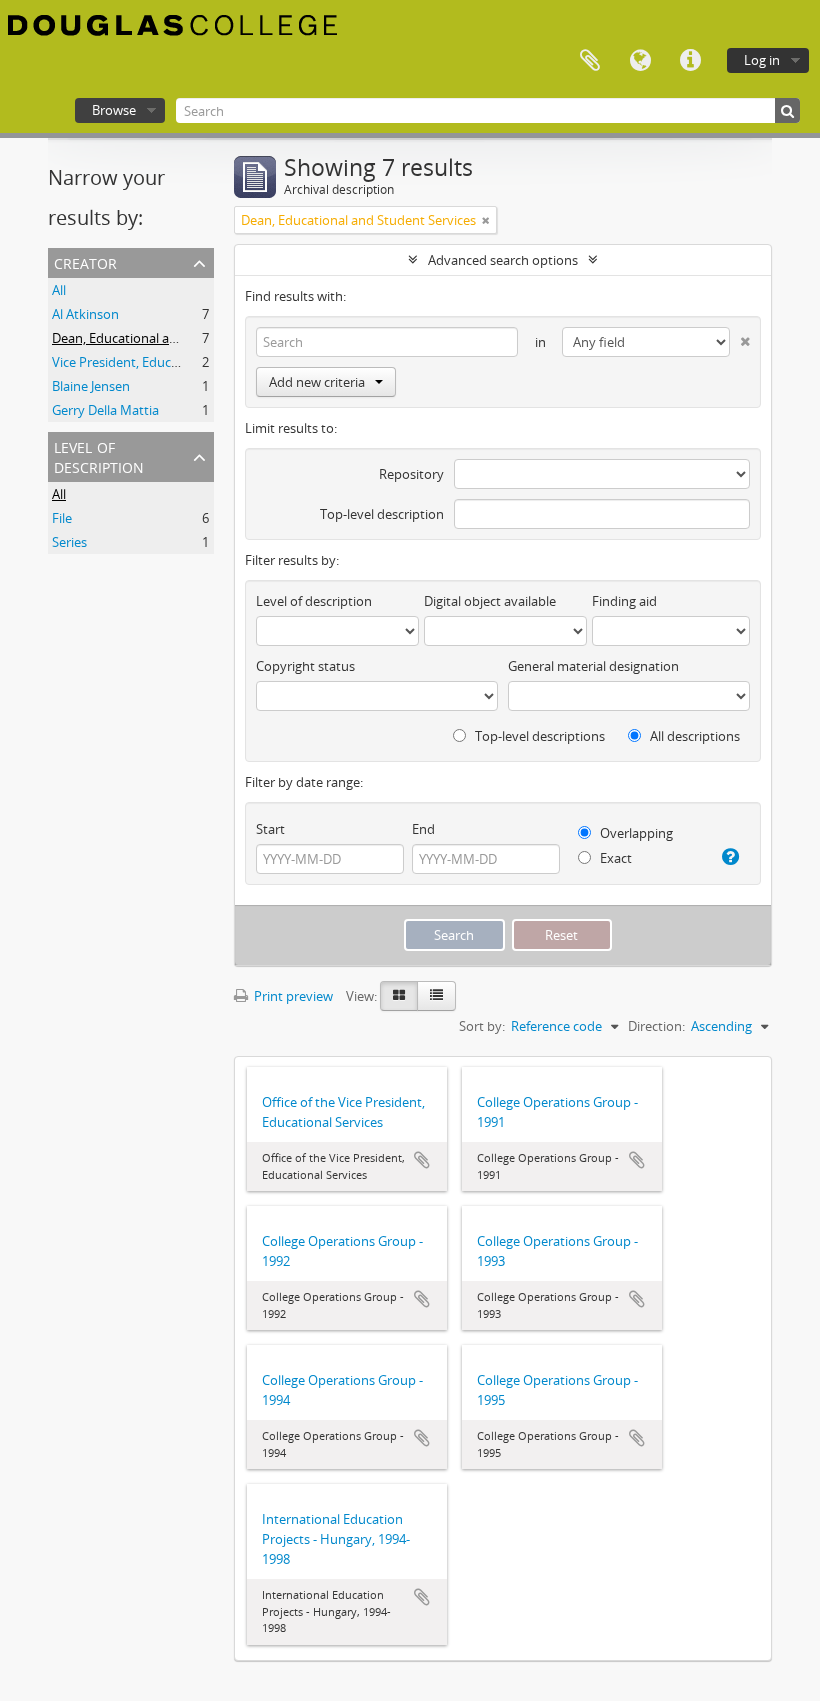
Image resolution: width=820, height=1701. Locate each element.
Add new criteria (317, 382)
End (423, 829)
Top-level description (382, 514)
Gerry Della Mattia (105, 410)
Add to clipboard (422, 1160)
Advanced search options (503, 260)
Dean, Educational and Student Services (169, 338)
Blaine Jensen (91, 386)
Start (270, 829)
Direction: (656, 1026)
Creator (85, 261)
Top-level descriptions (538, 736)
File (62, 518)
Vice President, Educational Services (157, 362)
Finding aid (624, 601)
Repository (411, 474)
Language (640, 61)
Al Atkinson (85, 314)
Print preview (292, 996)
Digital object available (490, 601)
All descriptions (693, 736)
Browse (114, 110)
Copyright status (305, 666)
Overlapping (635, 833)
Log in (762, 60)
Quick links (690, 61)
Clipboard (590, 61)
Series (69, 542)
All (59, 290)
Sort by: (482, 1026)
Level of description (99, 455)
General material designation (593, 666)
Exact (614, 858)
